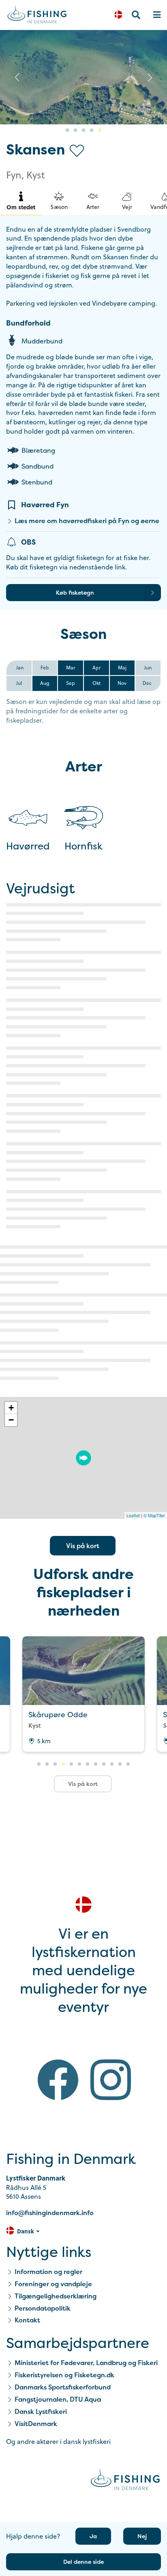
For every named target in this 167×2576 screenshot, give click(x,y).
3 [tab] (83, 130)
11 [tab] (120, 1764)
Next (150, 77)
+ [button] (11, 1408)
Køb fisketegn (75, 592)
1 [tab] (67, 130)
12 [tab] (128, 1764)
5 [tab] (100, 130)
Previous (17, 77)
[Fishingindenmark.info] (125, 2481)
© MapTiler (154, 1515)
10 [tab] (112, 1764)
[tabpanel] (83, 1694)
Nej (142, 2536)
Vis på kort (83, 1546)
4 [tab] (92, 130)
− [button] (11, 1420)
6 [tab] (79, 1764)
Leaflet (133, 1515)
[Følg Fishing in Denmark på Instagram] (111, 2081)
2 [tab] (75, 130)
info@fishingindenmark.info (50, 2213)
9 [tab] (104, 1764)
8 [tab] (96, 1764)
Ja (93, 2536)
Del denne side (83, 2562)
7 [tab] (88, 1764)
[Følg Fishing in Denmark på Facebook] (58, 2081)
